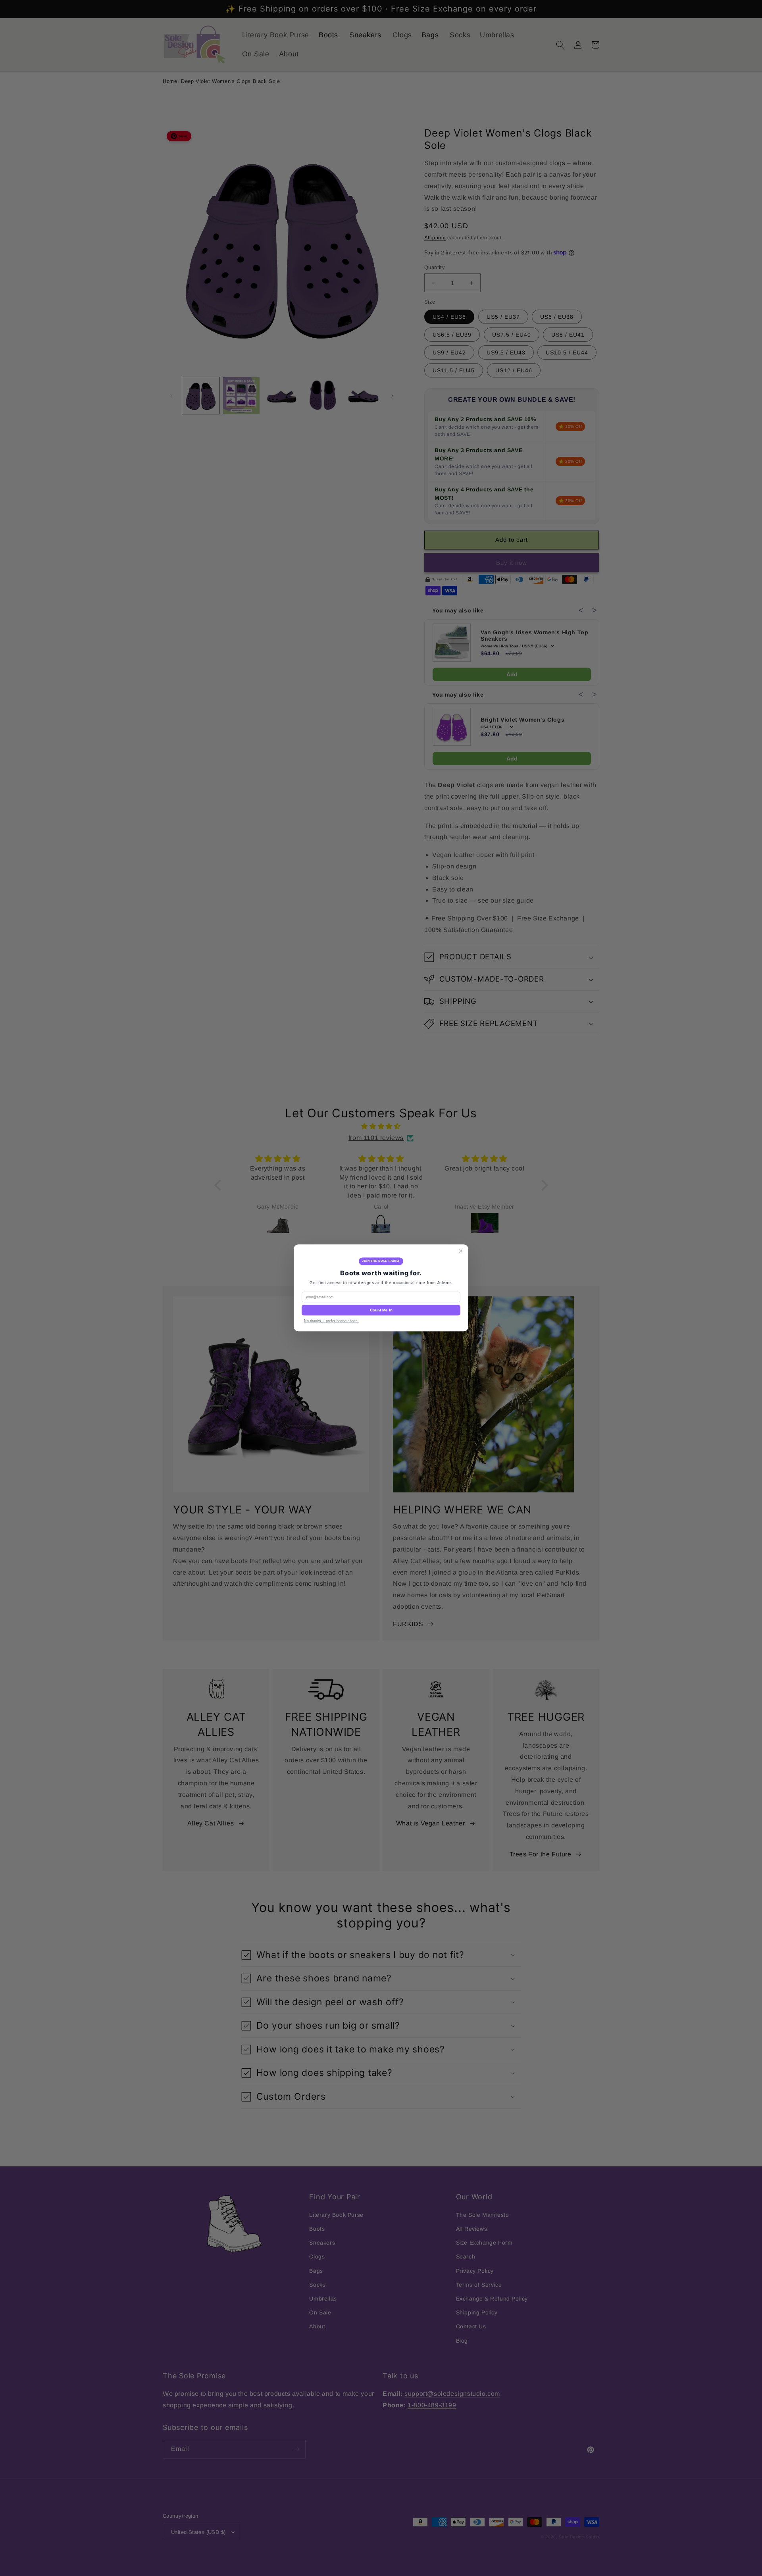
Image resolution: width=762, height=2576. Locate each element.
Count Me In (381, 1310)
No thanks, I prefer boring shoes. (331, 1321)
